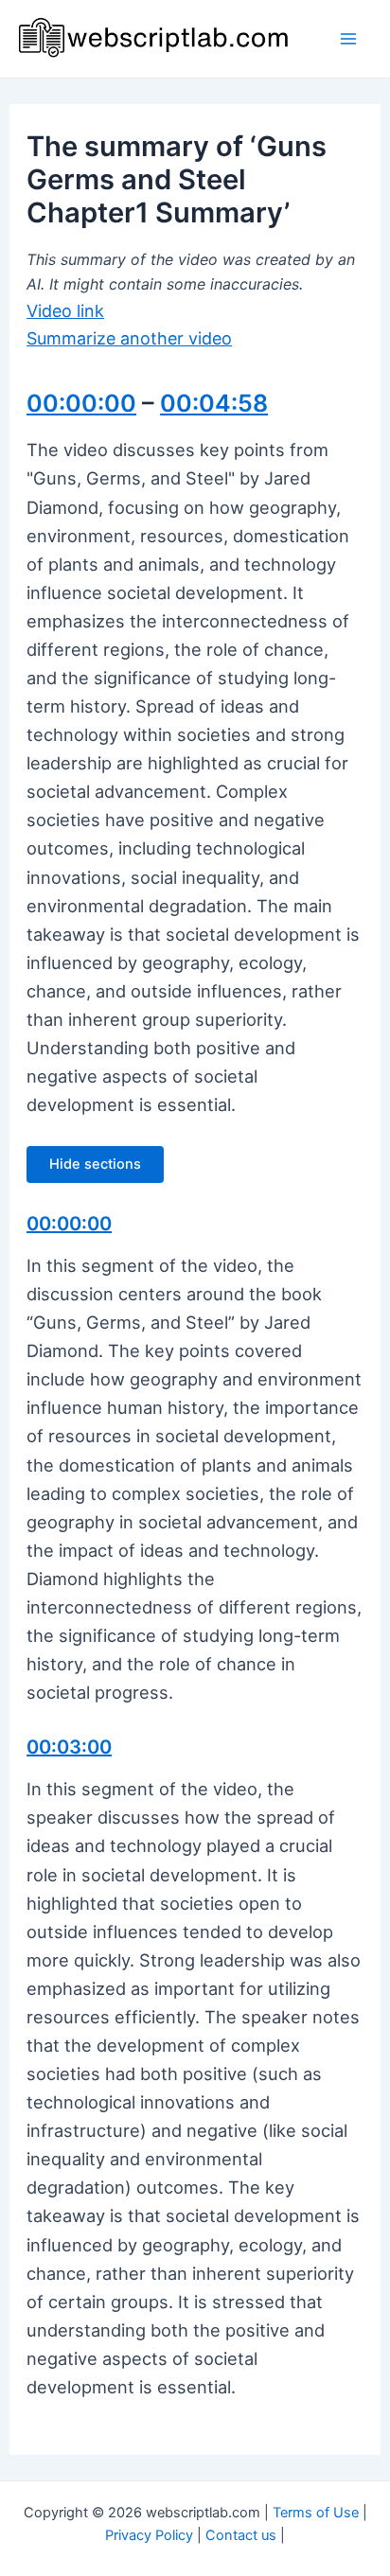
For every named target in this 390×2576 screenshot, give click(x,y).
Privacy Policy (149, 2535)
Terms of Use (316, 2513)
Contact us (241, 2535)
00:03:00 (69, 1747)
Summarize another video (129, 338)
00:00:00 (81, 403)
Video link (65, 311)
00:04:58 (214, 403)
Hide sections (95, 1164)
